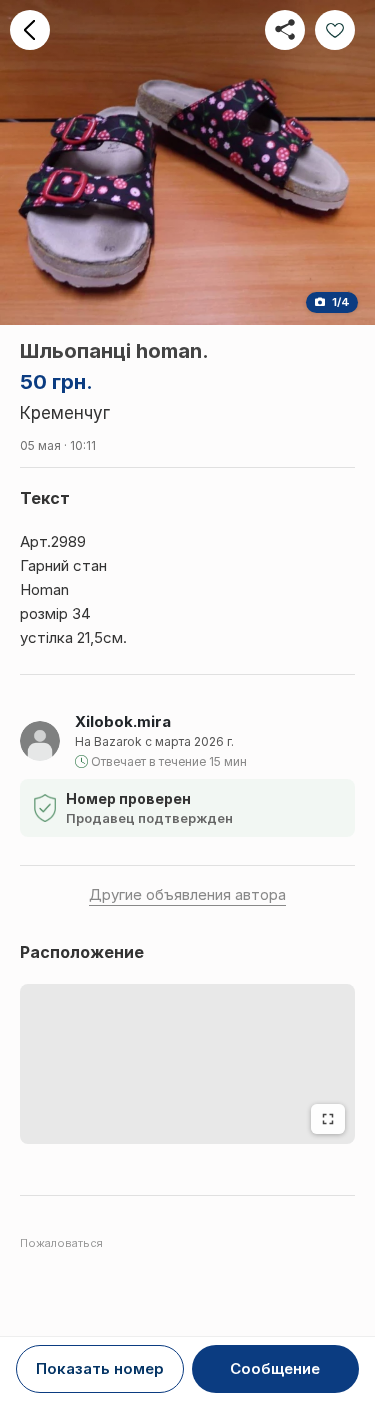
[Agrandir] (328, 1119)
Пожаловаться (61, 1243)
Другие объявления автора (187, 894)
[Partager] (285, 30)
